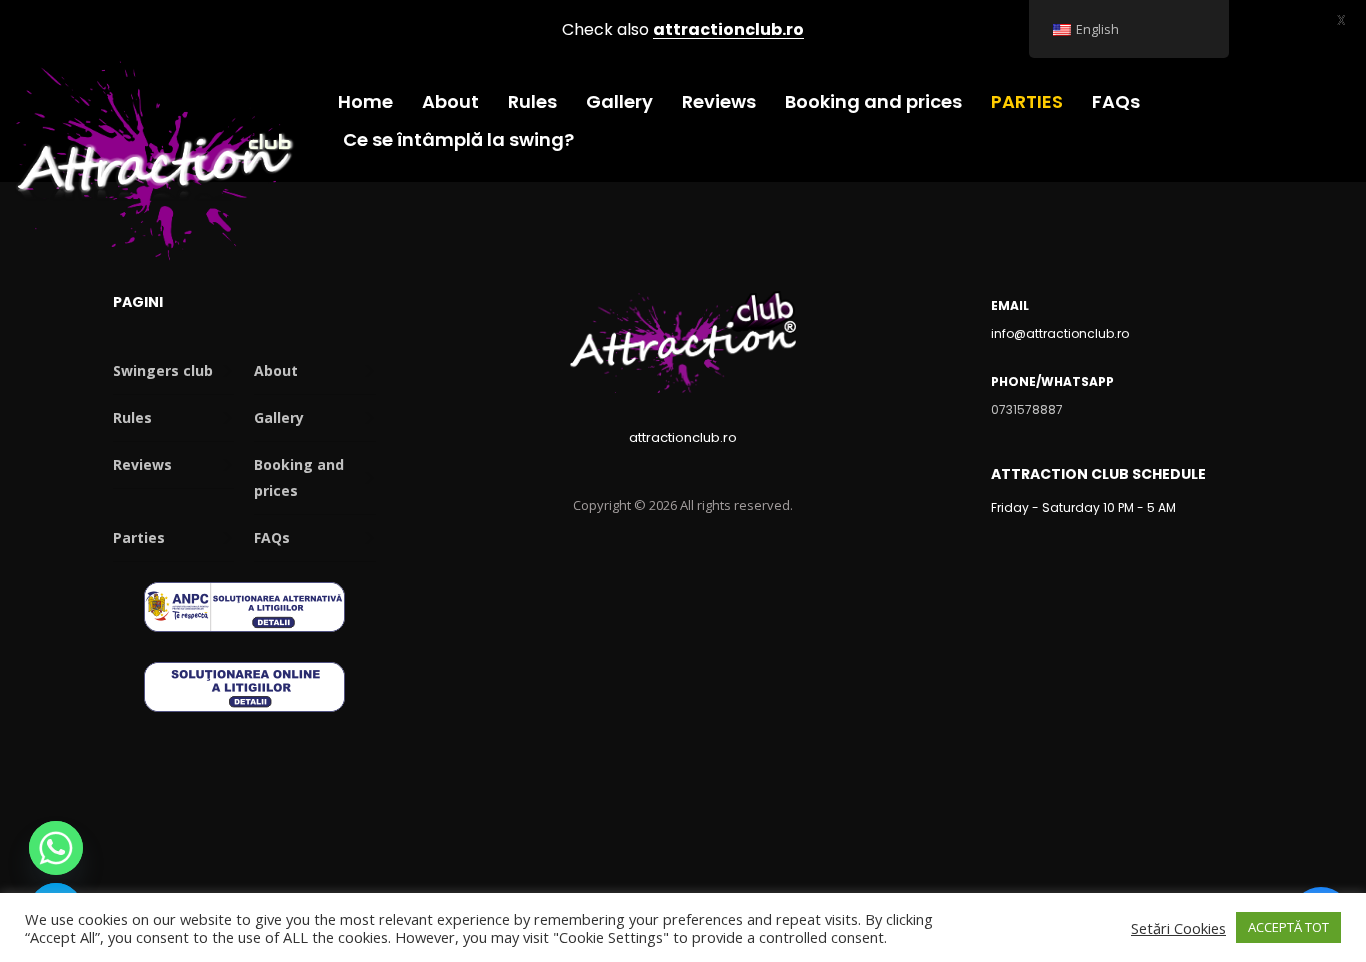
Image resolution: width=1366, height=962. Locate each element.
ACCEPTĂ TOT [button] (1288, 927)
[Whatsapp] (56, 848)
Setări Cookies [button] (1178, 928)
